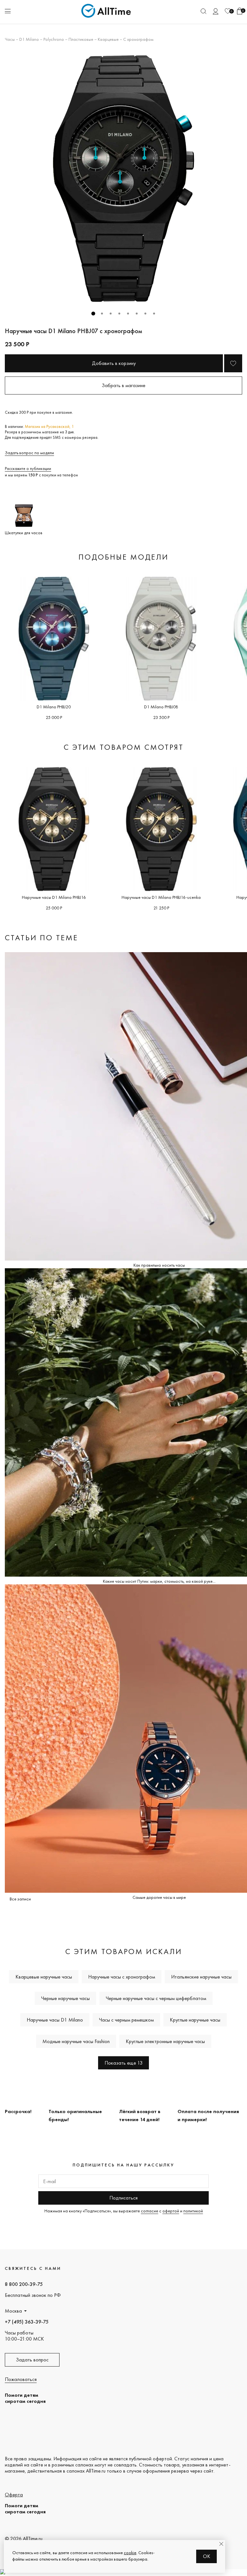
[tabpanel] (123, 179)
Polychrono (54, 39)
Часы (10, 39)
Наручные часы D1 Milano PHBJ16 (54, 897)
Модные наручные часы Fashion (76, 2041)
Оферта (14, 2495)
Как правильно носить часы (159, 1265)
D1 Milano (29, 39)
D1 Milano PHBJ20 (54, 707)
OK (207, 2556)
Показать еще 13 (123, 2063)
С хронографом (138, 39)
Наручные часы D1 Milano (55, 2020)
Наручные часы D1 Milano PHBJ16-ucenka (161, 897)
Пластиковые (81, 39)
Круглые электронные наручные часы (165, 2041)
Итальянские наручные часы (201, 1977)
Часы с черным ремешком (126, 2020)
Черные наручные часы (65, 1998)
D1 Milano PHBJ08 (161, 707)
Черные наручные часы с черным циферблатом (156, 1998)
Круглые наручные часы (195, 2020)
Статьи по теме (41, 938)
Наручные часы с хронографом (122, 1977)
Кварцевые (108, 39)
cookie (130, 2553)
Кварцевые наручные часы (44, 1977)
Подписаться (123, 2198)
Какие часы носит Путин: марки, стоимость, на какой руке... (159, 1581)
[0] (228, 11)
